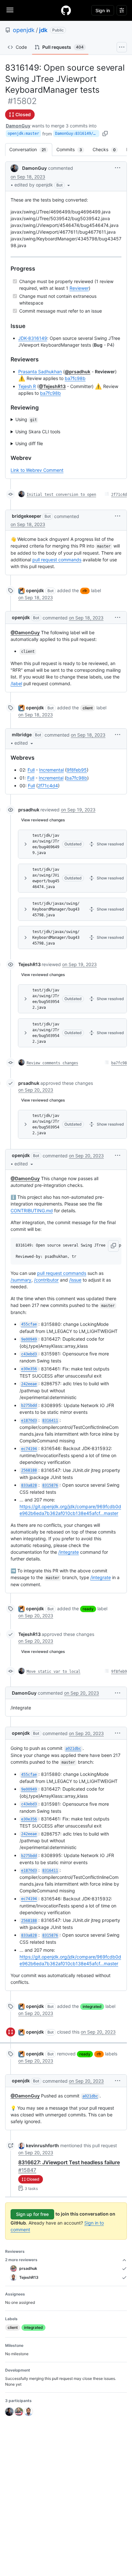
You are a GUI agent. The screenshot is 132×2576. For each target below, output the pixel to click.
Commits (72, 149)
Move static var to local (54, 1672)
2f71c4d (119, 495)
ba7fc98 (119, 1063)
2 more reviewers (21, 2260)
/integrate (69, 1552)
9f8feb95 (77, 770)
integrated (92, 2006)
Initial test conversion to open (61, 495)
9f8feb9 (119, 1672)
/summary (21, 1280)
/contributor (46, 1280)
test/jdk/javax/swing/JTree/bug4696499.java (46, 844)
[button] (43, 185)
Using (26, 419)
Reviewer (79, 288)
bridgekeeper (27, 516)
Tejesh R (27, 386)
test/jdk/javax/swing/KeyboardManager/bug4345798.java (56, 909)
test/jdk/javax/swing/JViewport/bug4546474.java (46, 878)
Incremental (51, 770)
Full (31, 770)
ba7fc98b (75, 378)
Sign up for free (32, 2214)
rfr (85, 591)
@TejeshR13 (52, 386)
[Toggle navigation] (10, 10)
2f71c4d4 (48, 786)
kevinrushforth (42, 2145)
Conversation (31, 149)
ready (88, 1609)
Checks (107, 149)
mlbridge (22, 735)
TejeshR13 (29, 964)
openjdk (24, 30)
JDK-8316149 (33, 338)
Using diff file (29, 443)
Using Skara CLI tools (38, 432)
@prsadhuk (78, 372)
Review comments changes (52, 1063)
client (88, 708)
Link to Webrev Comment (37, 470)
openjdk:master (23, 134)
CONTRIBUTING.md (32, 1210)
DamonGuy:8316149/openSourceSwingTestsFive (77, 134)
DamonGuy (18, 126)
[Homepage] (66, 10)
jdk (43, 30)
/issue (75, 1280)
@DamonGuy (25, 632)
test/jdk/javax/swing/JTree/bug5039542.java (46, 999)
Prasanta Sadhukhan (40, 372)
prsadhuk (29, 810)
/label (16, 683)
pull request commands (57, 560)
